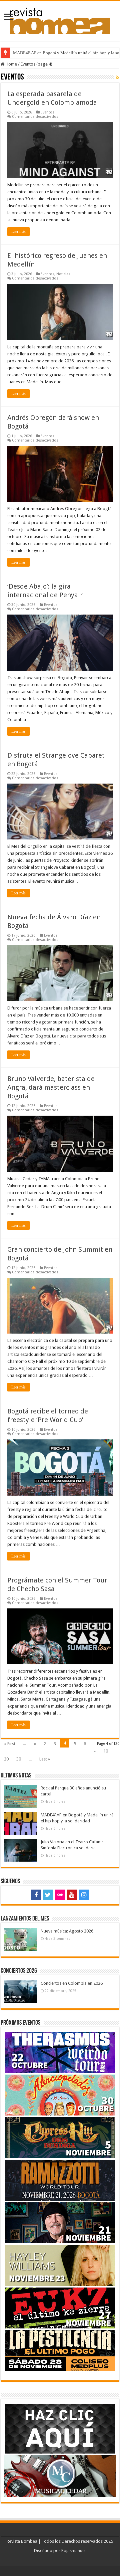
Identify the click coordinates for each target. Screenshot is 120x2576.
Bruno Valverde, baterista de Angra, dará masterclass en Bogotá (51, 1087)
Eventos (47, 112)
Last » (45, 1759)
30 (19, 1759)
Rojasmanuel (73, 2551)
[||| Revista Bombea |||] (60, 20)
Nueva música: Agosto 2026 (67, 1931)
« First (10, 1744)
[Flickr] (60, 1895)
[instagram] (84, 1895)
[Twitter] (48, 1895)
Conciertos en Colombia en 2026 (72, 1983)
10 (106, 1751)
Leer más (18, 232)
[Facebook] (36, 1895)
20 (6, 1759)
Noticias (63, 274)
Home (11, 64)
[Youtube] (72, 1895)
